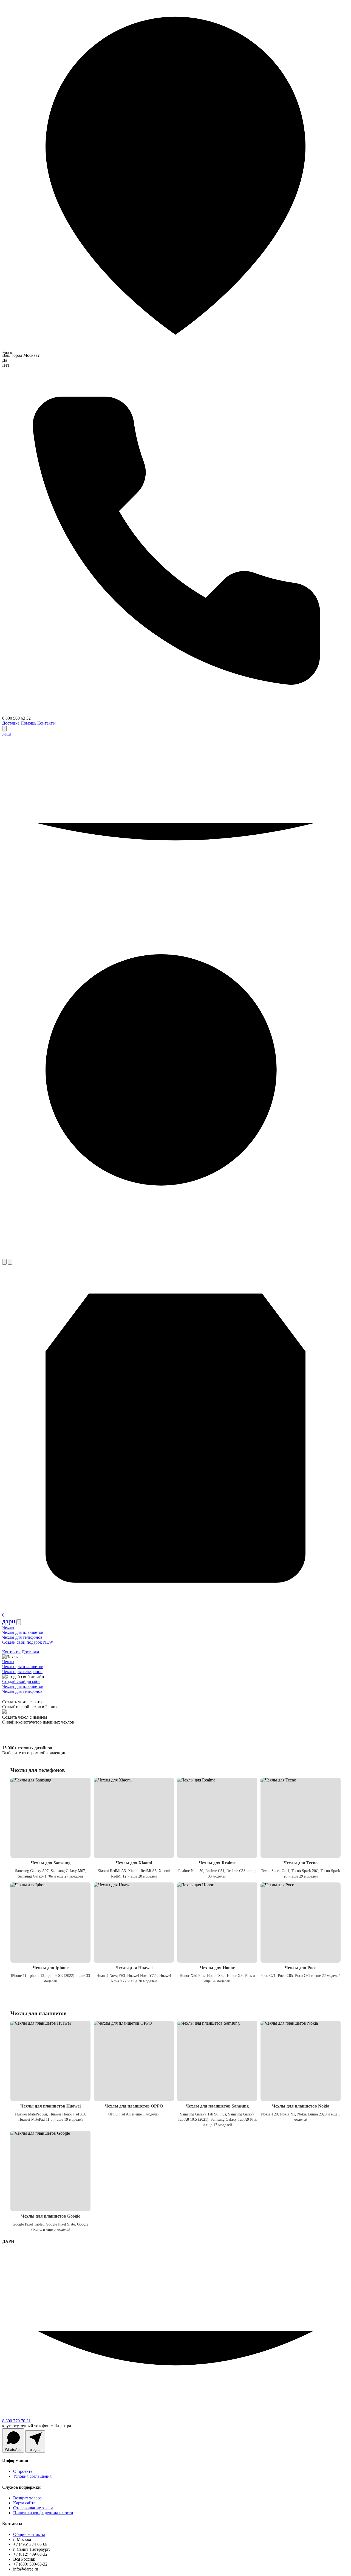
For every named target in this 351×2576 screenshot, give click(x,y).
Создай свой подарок (28, 1642)
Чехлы (8, 1627)
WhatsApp (13, 2450)
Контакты (46, 723)
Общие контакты (29, 2534)
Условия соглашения (32, 2476)
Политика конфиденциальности (43, 2513)
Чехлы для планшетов (23, 1632)
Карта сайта (24, 2503)
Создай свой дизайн (21, 1681)
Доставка (11, 723)
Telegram (35, 2450)
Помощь (28, 723)
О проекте (23, 2471)
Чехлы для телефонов (22, 1637)
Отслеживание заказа (33, 2508)
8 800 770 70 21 (16, 2421)
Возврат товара (27, 2498)
